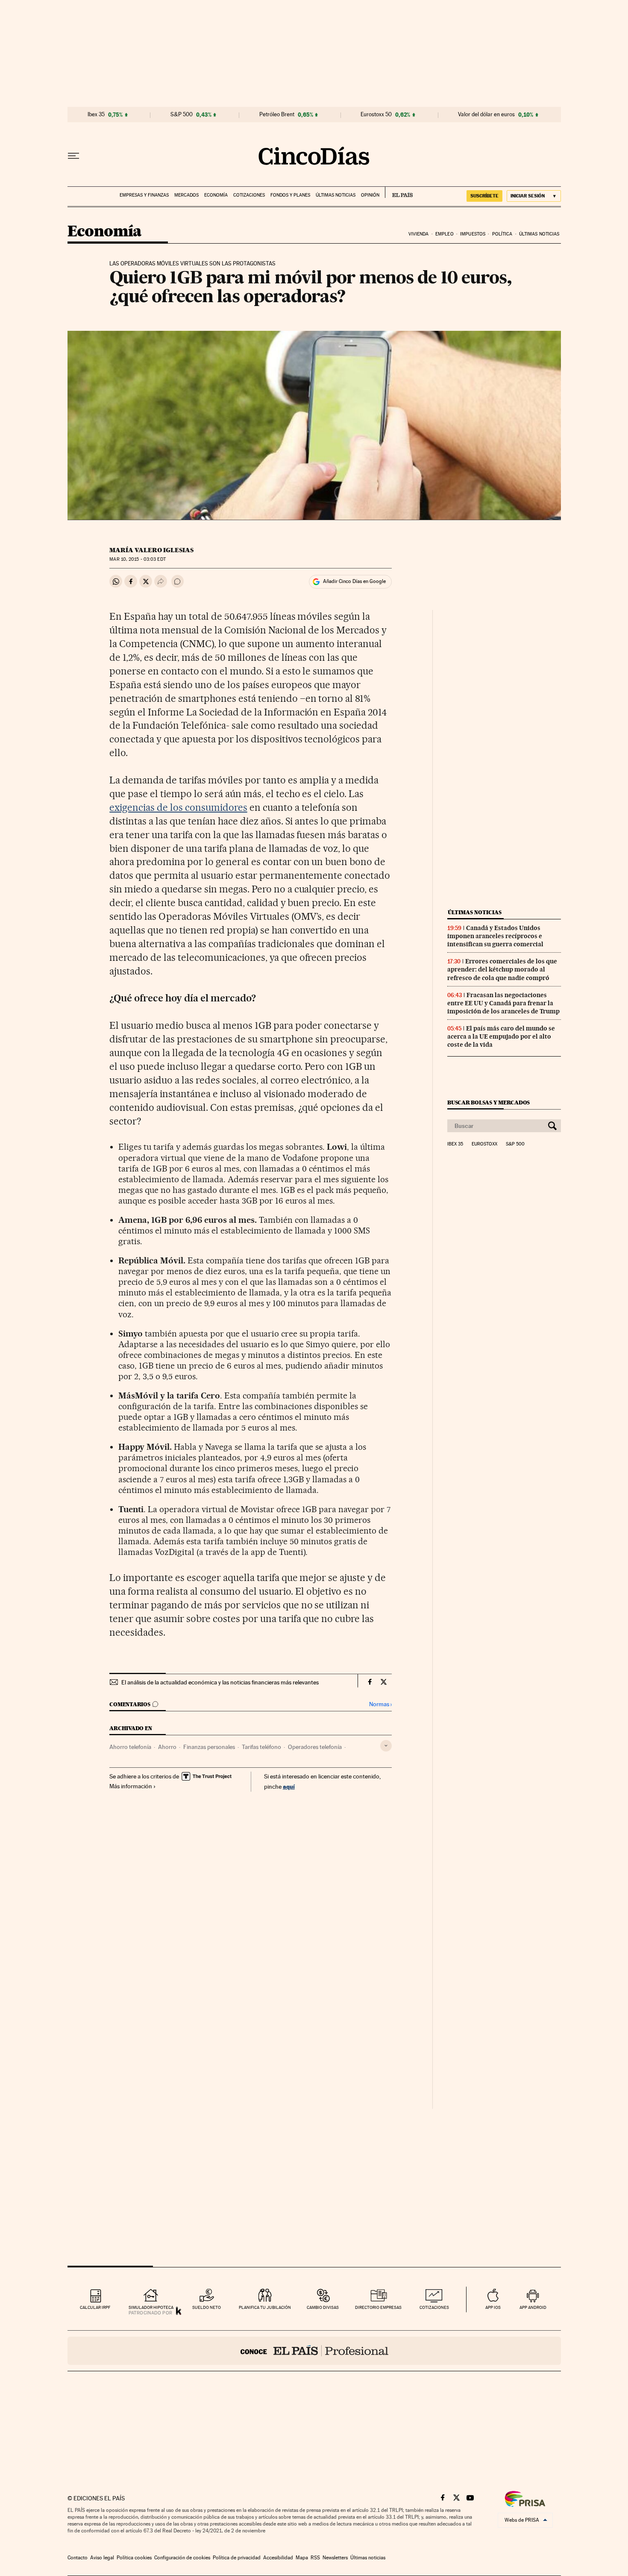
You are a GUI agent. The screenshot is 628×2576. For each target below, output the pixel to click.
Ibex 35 (96, 115)
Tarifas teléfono (261, 1747)
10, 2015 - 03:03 (137, 559)
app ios (493, 2307)
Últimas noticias (336, 195)
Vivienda (419, 234)
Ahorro (167, 1747)
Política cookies (134, 2558)
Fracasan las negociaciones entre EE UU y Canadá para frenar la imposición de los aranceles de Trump (503, 1003)
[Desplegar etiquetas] (386, 1746)
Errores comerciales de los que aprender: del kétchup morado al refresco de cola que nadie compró (502, 969)
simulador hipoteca (151, 2307)
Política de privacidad (237, 2558)
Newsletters (335, 2558)
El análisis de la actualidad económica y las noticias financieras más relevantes (220, 1682)
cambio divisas (323, 2307)
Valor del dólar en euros (486, 115)
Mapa (302, 2558)
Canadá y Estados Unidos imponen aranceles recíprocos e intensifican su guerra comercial (495, 936)
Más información (131, 1786)
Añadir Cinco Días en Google (354, 581)
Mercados (186, 195)
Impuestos (473, 234)
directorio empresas (378, 2307)
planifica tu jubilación (265, 2307)
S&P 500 (182, 115)
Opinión (370, 195)
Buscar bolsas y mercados (489, 1103)
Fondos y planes (290, 195)
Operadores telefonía (315, 1747)
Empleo (445, 234)
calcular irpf (95, 2307)
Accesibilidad (278, 2558)
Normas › (380, 1704)
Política (502, 234)
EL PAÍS (399, 192)
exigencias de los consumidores (178, 807)
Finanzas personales (209, 1747)
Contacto (78, 2558)
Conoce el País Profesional (314, 2351)
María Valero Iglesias (151, 550)
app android (533, 2307)
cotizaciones (434, 2307)
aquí (289, 1786)
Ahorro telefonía (130, 1747)
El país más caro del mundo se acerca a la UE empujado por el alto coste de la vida (501, 1036)
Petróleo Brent (277, 115)
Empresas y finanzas (144, 195)
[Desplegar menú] (73, 156)
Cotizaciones (249, 195)
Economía (216, 195)
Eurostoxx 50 (376, 115)
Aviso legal (102, 2558)
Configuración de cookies (182, 2558)
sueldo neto (207, 2307)
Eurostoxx (484, 1144)
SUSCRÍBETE (484, 196)
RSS (315, 2558)
